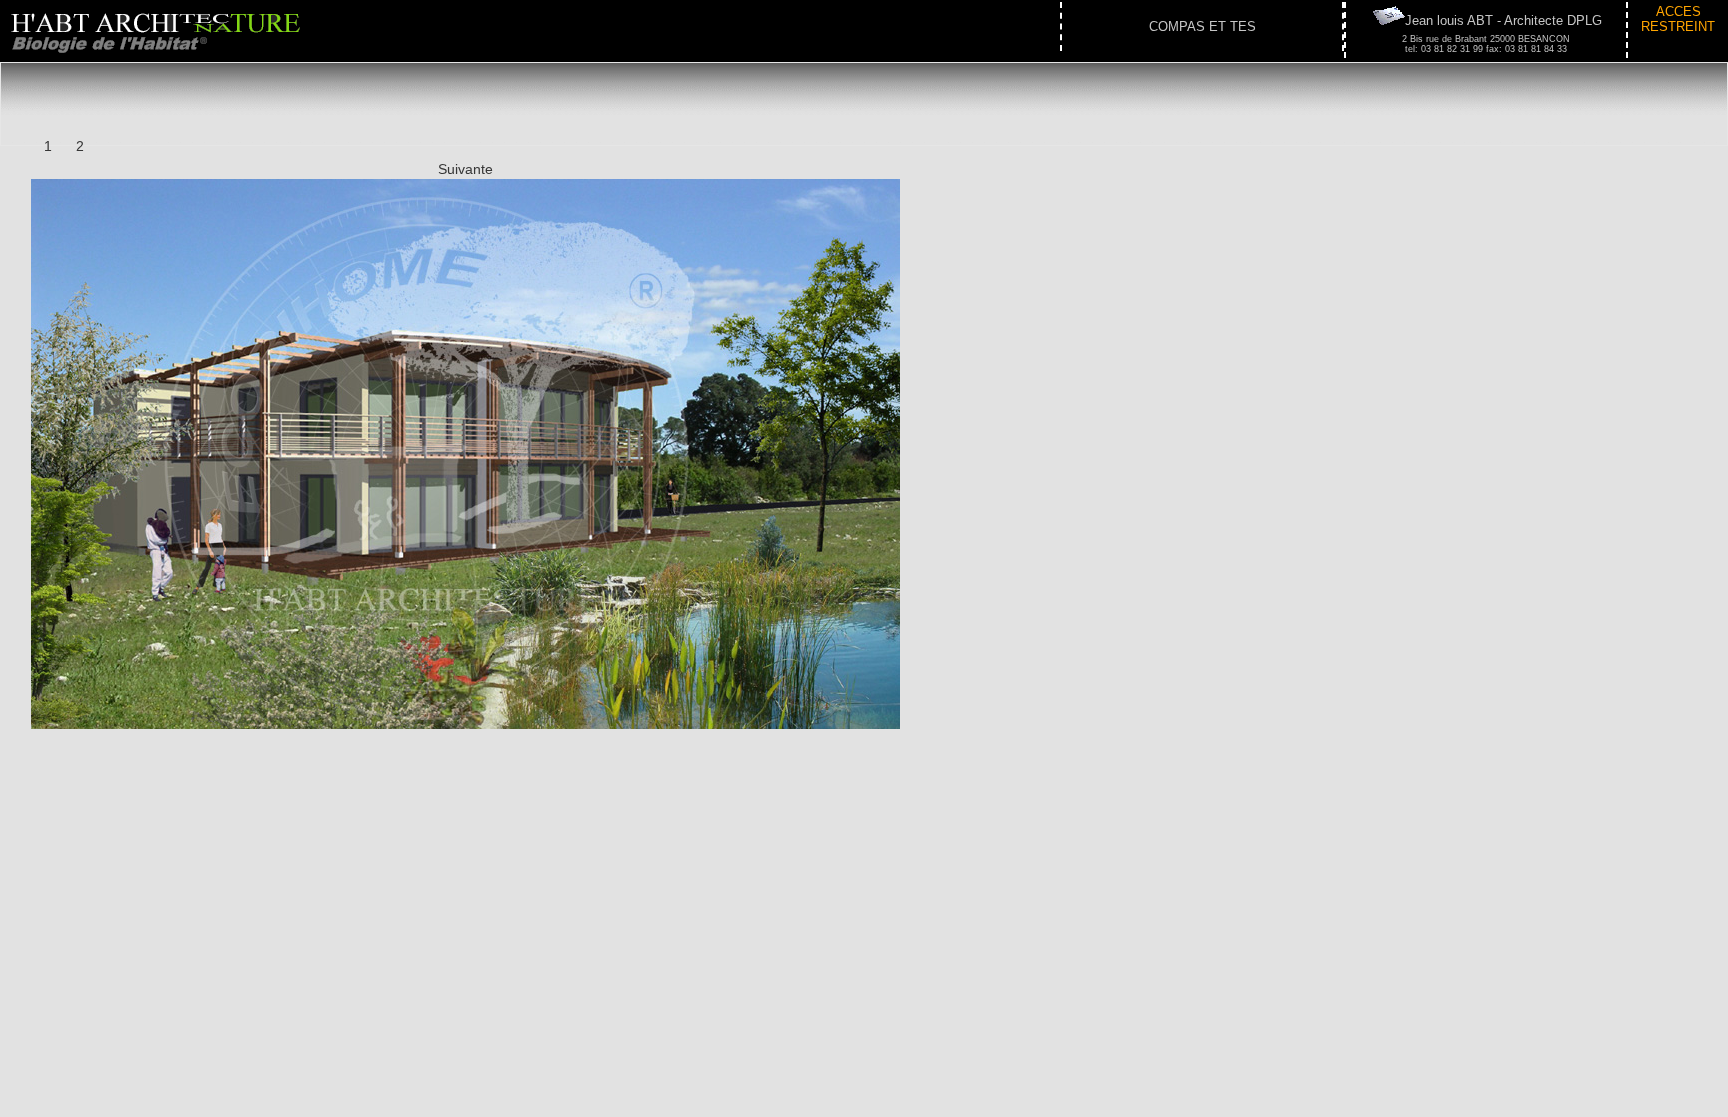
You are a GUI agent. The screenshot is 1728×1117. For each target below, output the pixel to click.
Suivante (465, 169)
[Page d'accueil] (163, 57)
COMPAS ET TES (1202, 26)
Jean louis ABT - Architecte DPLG (1503, 20)
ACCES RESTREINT (1678, 19)
